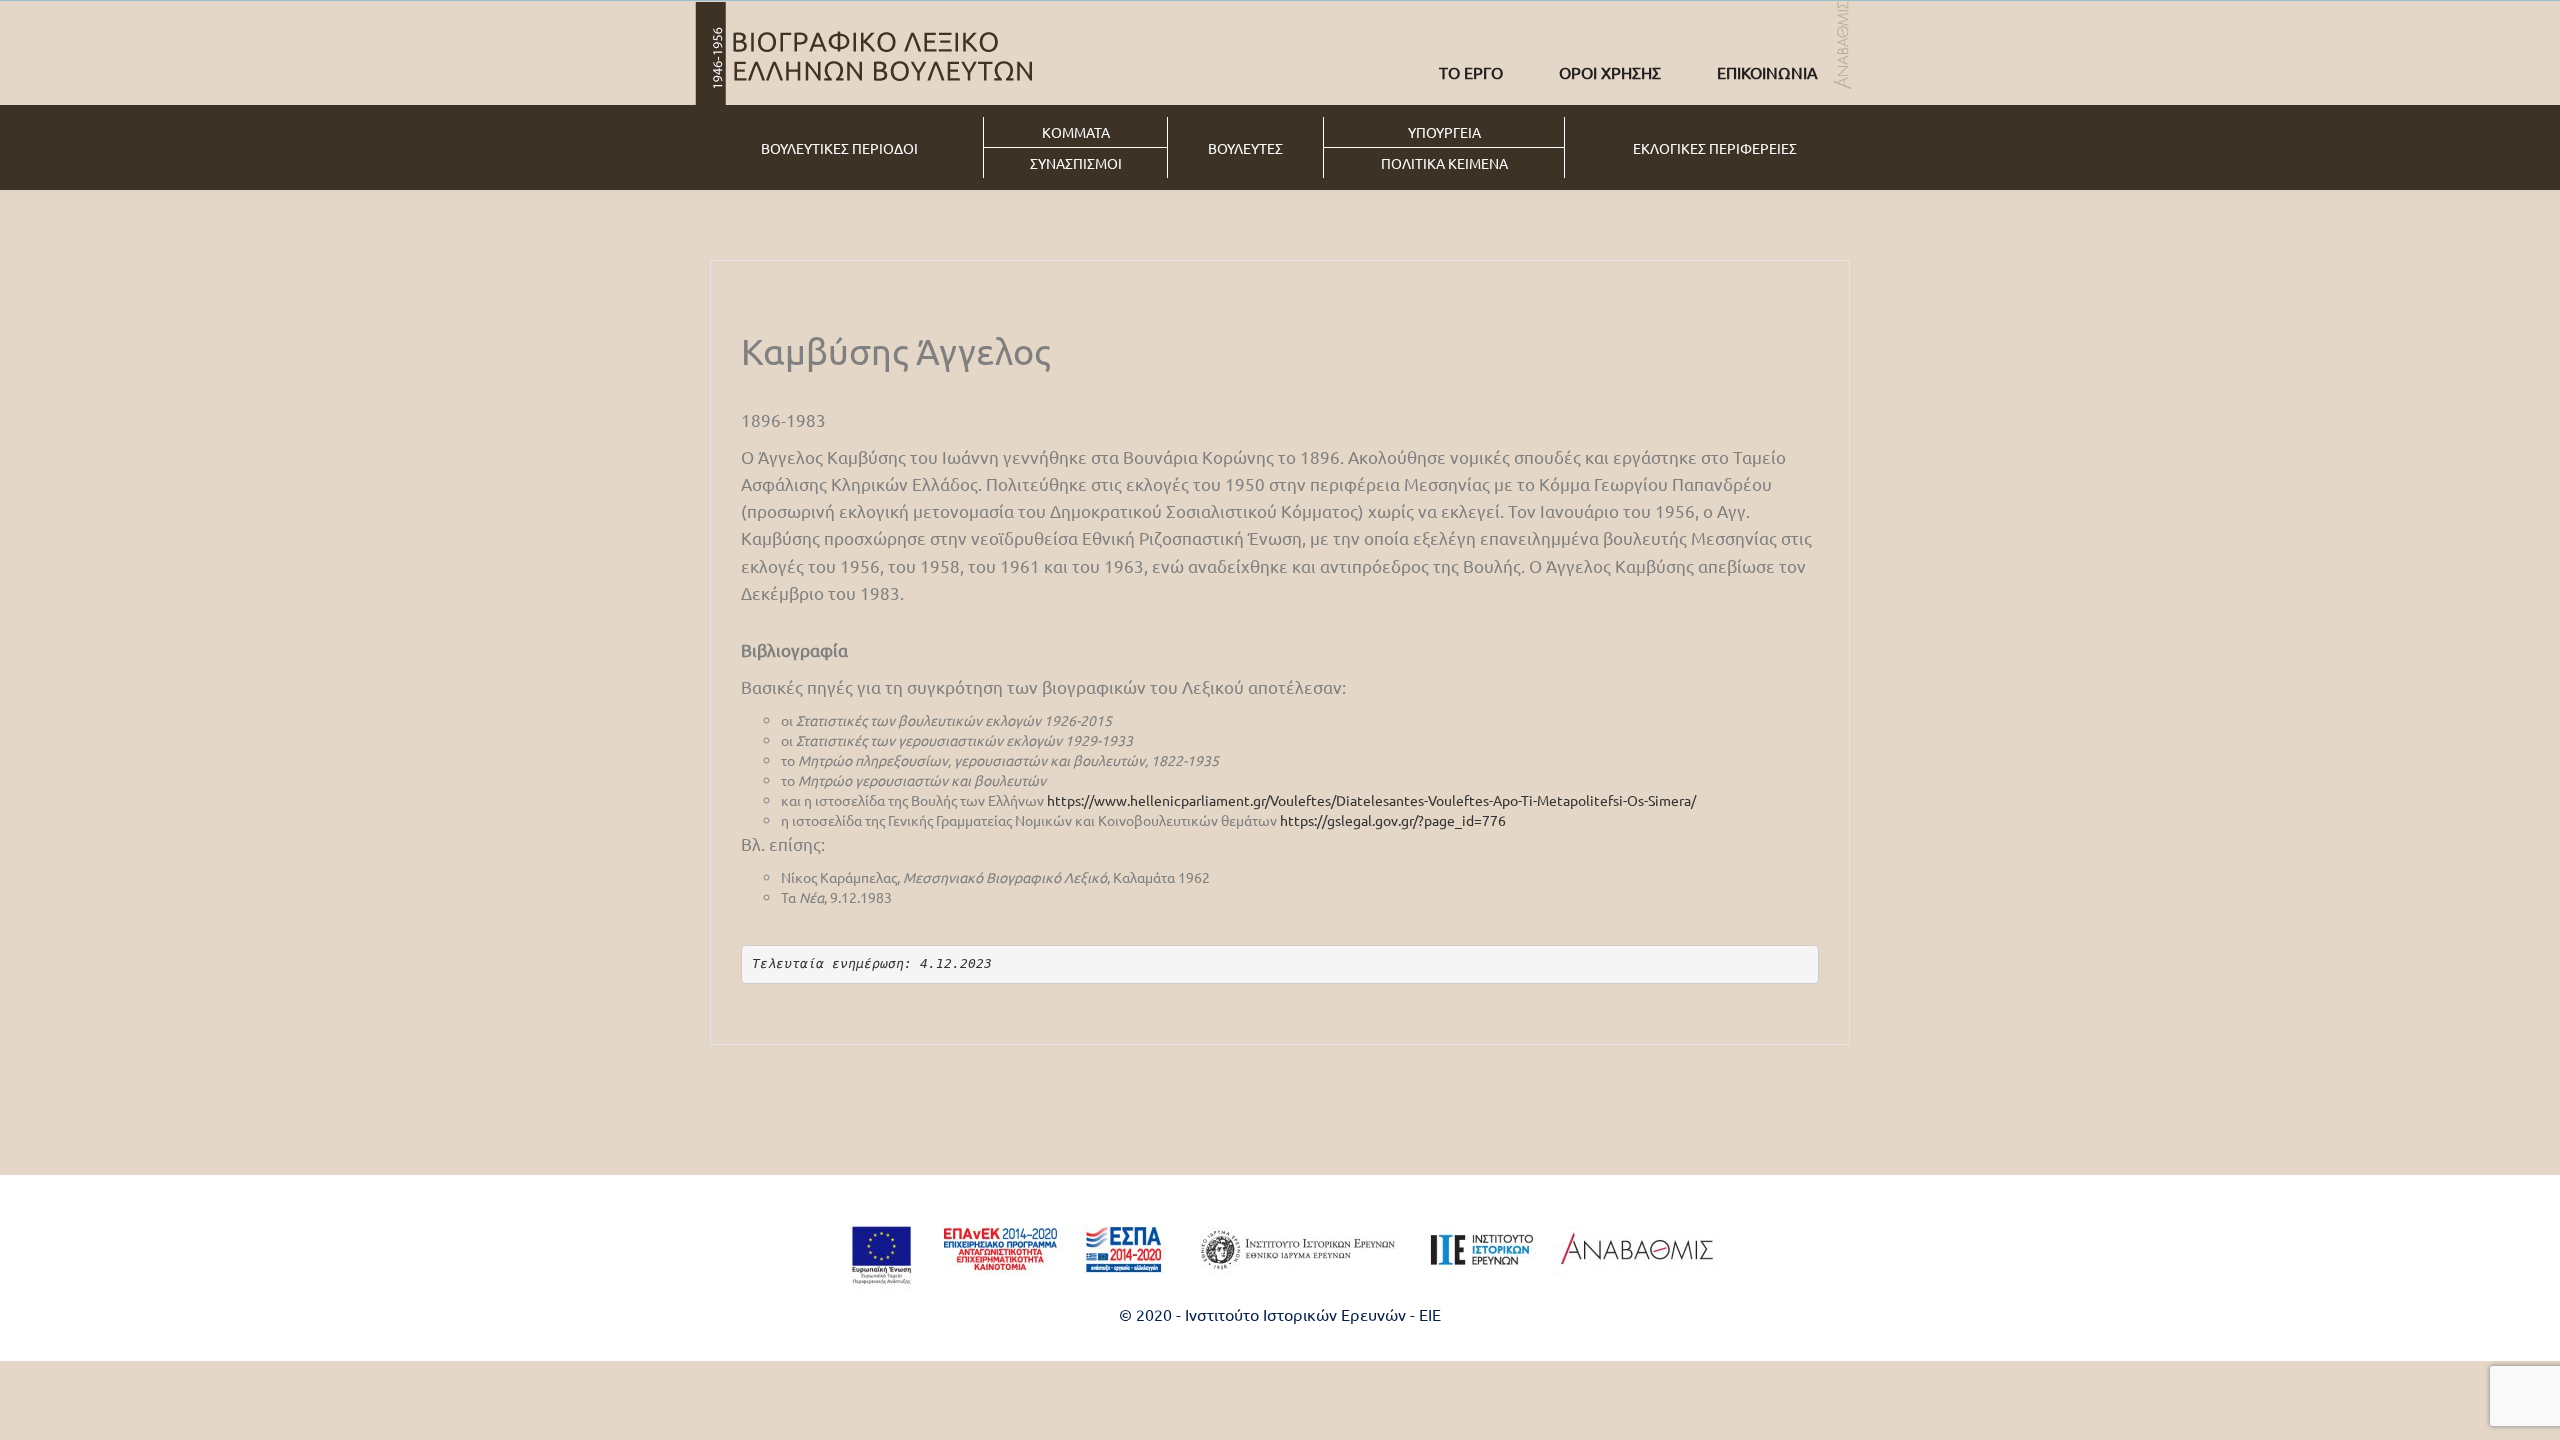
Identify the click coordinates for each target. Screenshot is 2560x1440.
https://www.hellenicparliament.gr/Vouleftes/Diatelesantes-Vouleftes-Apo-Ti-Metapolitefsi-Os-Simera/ (1371, 800)
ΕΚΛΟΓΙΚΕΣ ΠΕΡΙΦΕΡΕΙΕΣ (1715, 148)
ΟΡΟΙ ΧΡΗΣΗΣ (1610, 72)
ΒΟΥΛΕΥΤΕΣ (1245, 148)
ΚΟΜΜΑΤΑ (1076, 132)
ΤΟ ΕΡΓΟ (1471, 72)
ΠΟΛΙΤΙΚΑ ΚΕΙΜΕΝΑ (1444, 163)
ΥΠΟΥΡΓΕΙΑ (1444, 132)
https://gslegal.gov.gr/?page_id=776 (1393, 820)
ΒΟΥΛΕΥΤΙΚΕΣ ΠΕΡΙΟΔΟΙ (839, 148)
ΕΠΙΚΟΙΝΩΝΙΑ (1767, 72)
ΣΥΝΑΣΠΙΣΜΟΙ (1076, 163)
